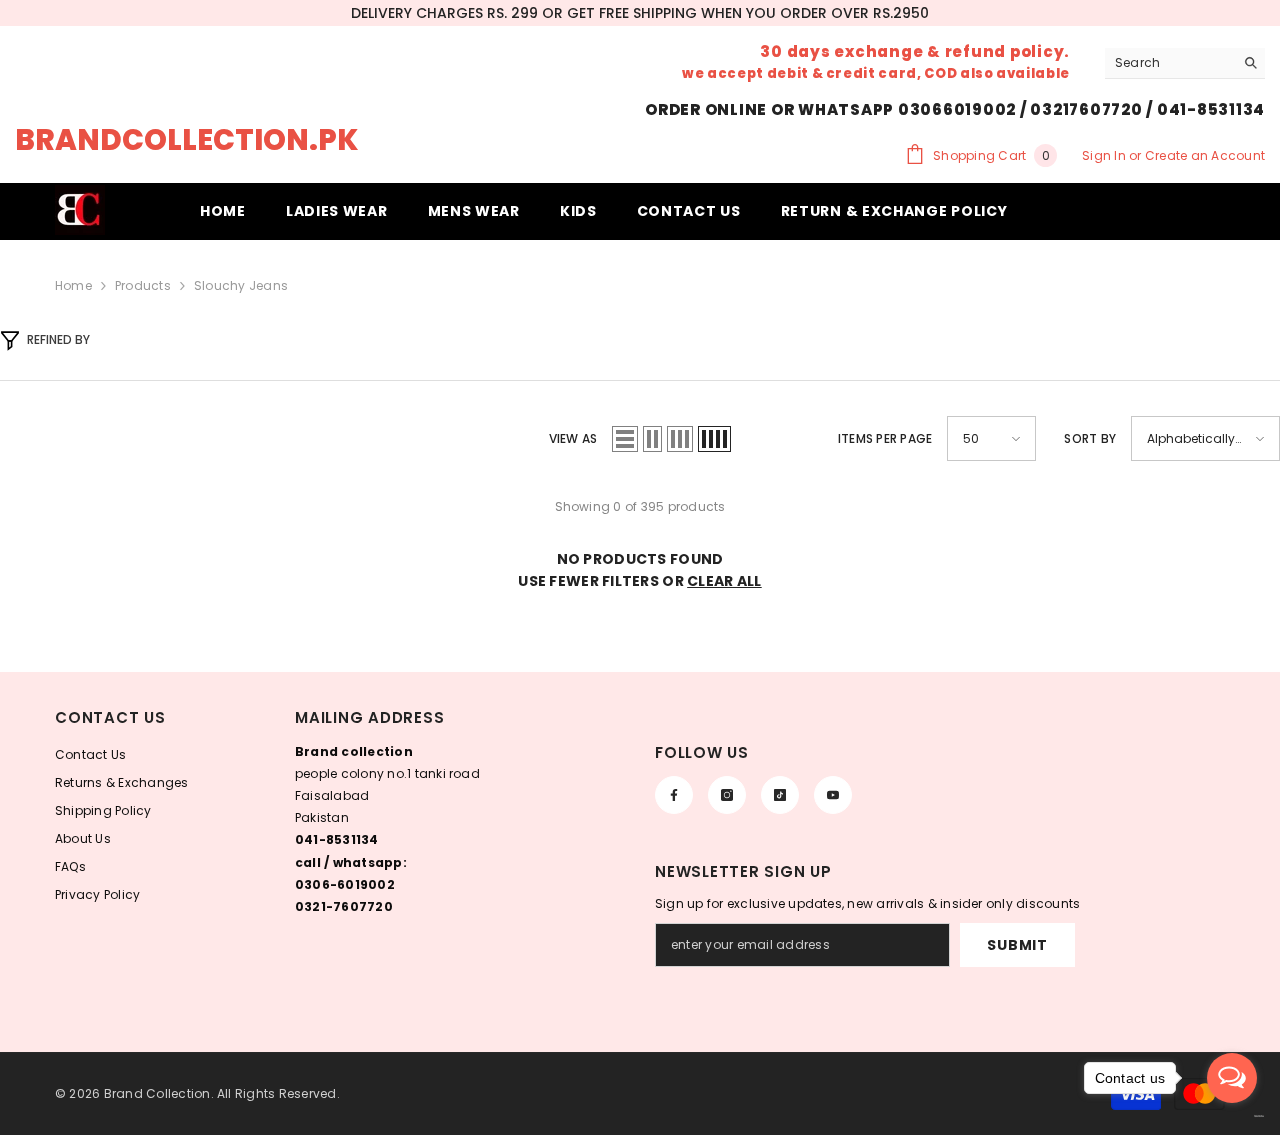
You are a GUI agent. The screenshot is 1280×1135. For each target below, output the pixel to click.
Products (143, 285)
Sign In (1105, 155)
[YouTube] (833, 795)
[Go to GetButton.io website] (1232, 1115)
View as (573, 438)
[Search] (1185, 63)
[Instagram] (727, 795)
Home (73, 285)
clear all (724, 581)
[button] (625, 439)
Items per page (885, 438)
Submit (1017, 945)
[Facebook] (674, 795)
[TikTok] (780, 795)
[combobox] (1169, 63)
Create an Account (1205, 155)
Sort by (1090, 438)
